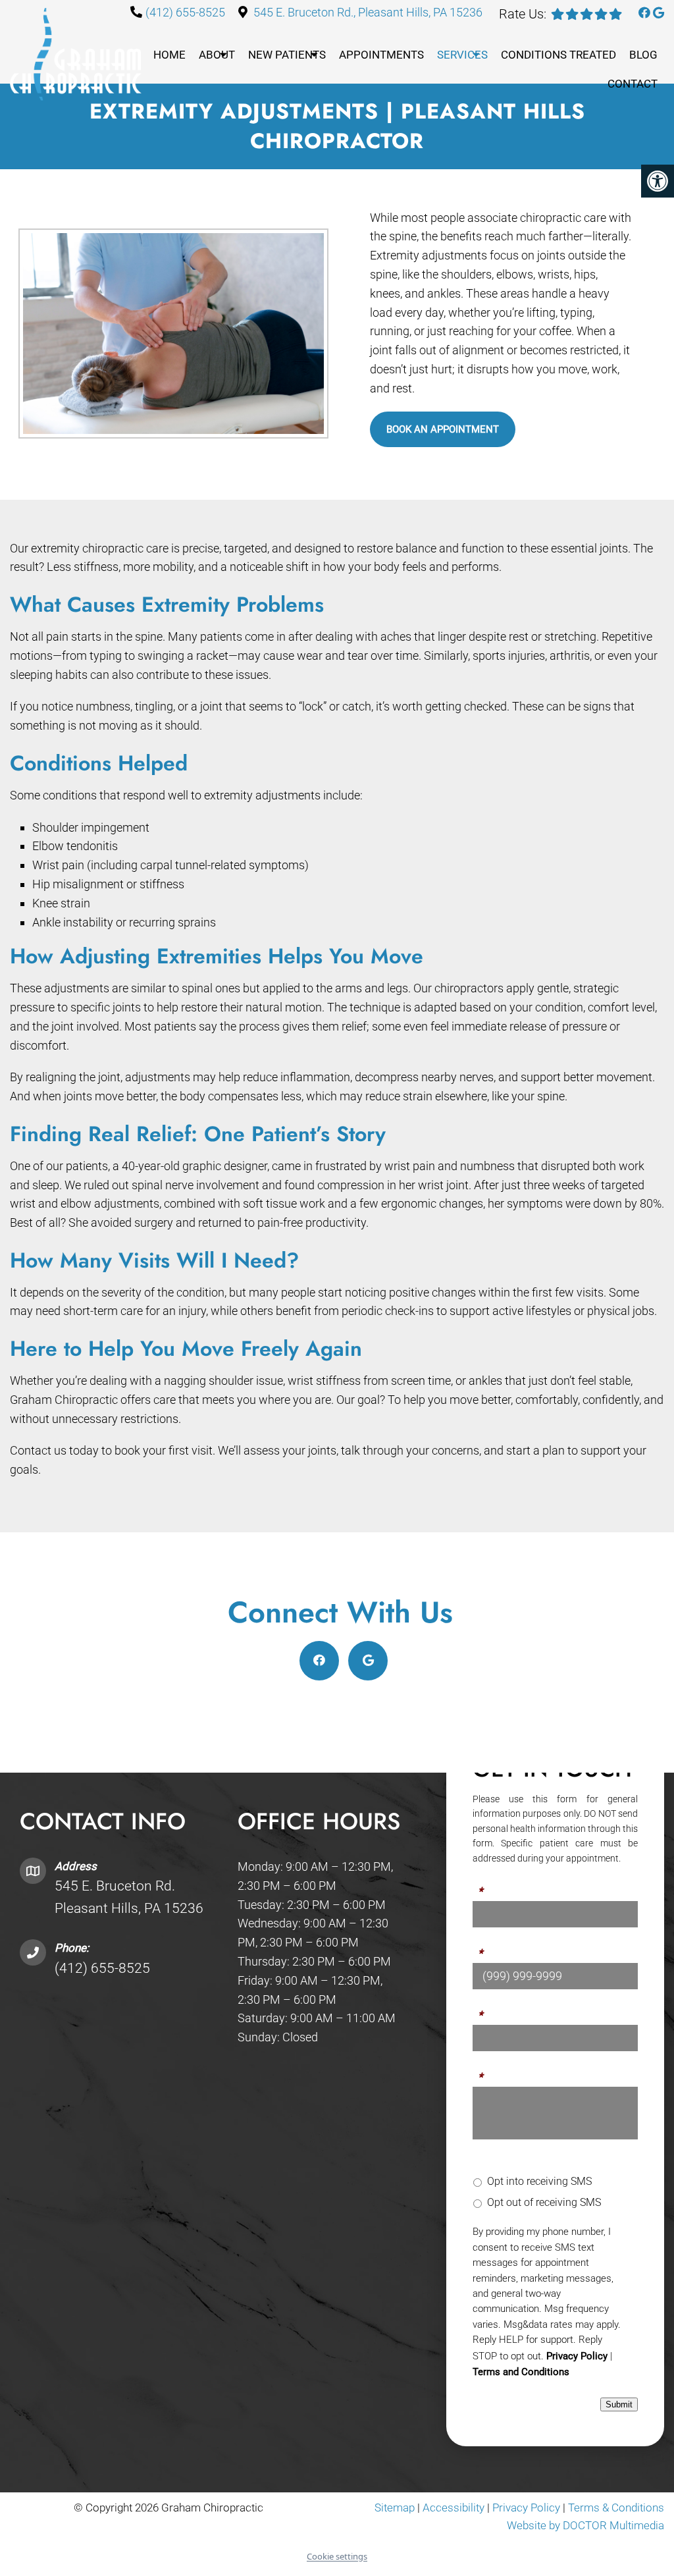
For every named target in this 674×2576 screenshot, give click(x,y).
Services (462, 55)
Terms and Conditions (521, 2372)
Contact (633, 84)
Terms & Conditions (616, 2508)
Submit (619, 2405)
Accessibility (454, 2508)
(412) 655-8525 (185, 12)
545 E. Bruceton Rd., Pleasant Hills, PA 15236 (368, 12)
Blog (643, 55)
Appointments (381, 55)
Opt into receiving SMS (539, 2181)
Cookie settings (337, 2556)
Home (169, 55)
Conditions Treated (558, 55)
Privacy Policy (577, 2356)
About (217, 55)
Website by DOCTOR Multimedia (585, 2526)
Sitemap (395, 2508)
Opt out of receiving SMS (544, 2202)
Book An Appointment (443, 429)
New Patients (287, 55)
